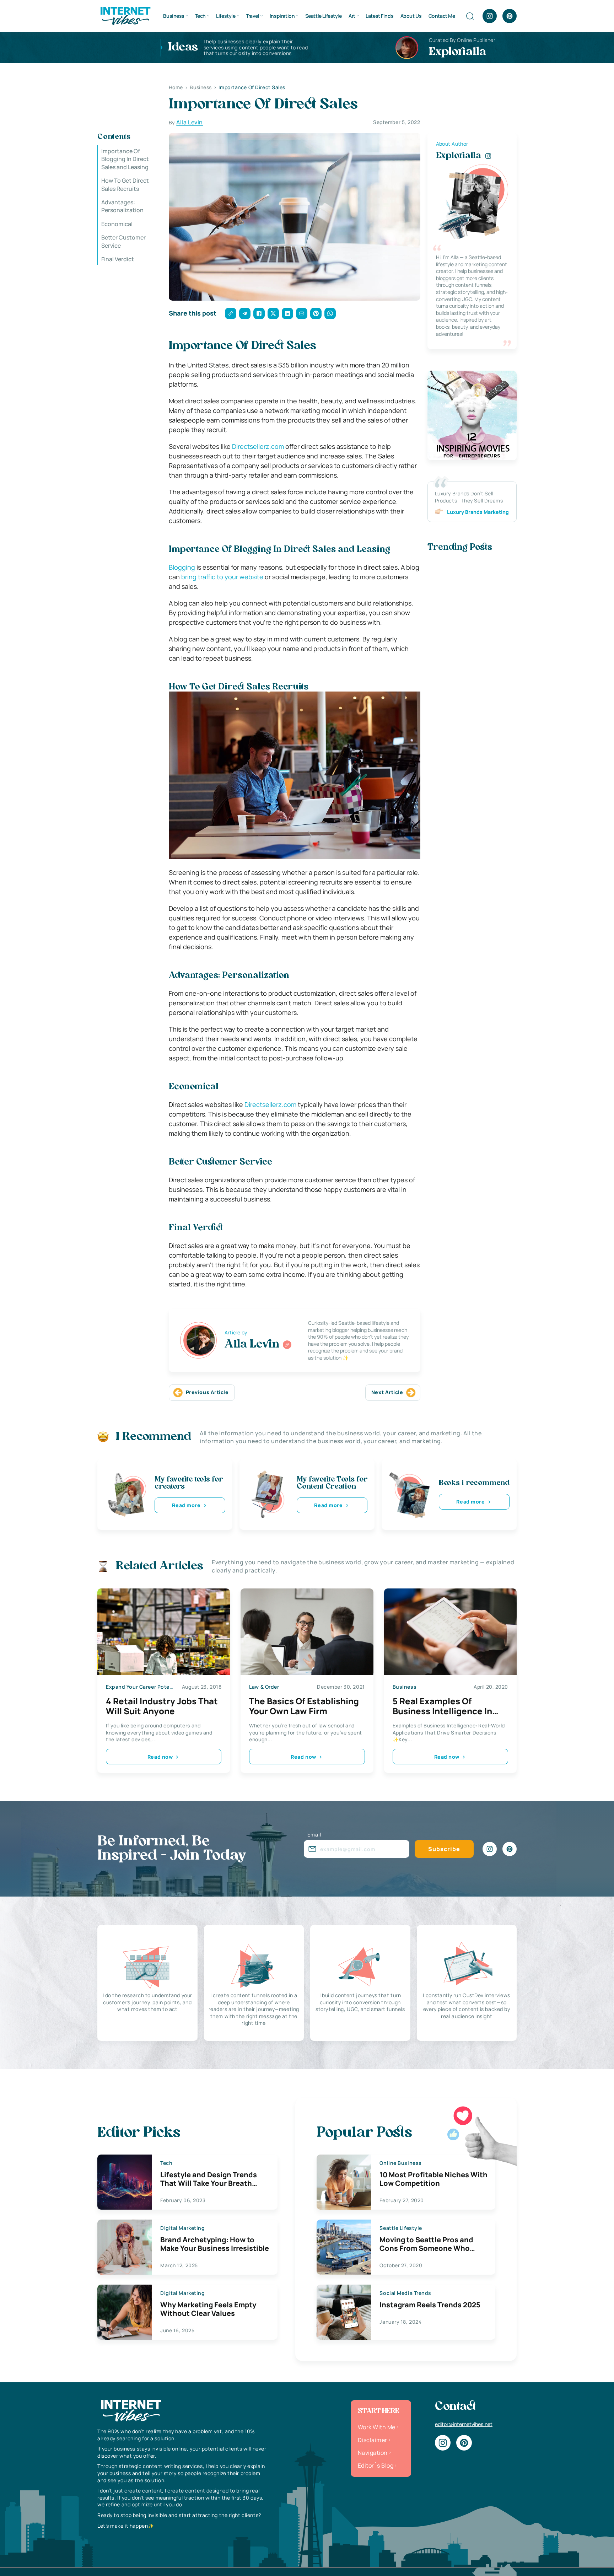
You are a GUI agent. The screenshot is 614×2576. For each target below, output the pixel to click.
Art (352, 16)
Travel (252, 16)
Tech (200, 16)
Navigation (373, 2453)
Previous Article (207, 1392)
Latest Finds (379, 16)
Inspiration (282, 16)
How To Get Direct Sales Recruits (125, 184)
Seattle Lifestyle (324, 16)
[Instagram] (490, 16)
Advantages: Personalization (122, 206)
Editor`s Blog (376, 2465)
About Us (411, 16)
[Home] (125, 15)
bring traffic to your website (222, 577)
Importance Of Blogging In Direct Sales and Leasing (125, 159)
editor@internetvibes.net (464, 2424)
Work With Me (377, 2427)
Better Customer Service (123, 241)
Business (174, 16)
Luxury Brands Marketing (478, 512)
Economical (117, 224)
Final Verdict (118, 259)
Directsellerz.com (258, 446)
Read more (186, 1505)
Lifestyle (226, 16)
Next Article (387, 1392)
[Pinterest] (510, 16)
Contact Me (442, 16)
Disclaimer (373, 2440)
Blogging (182, 567)
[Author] (287, 1345)
